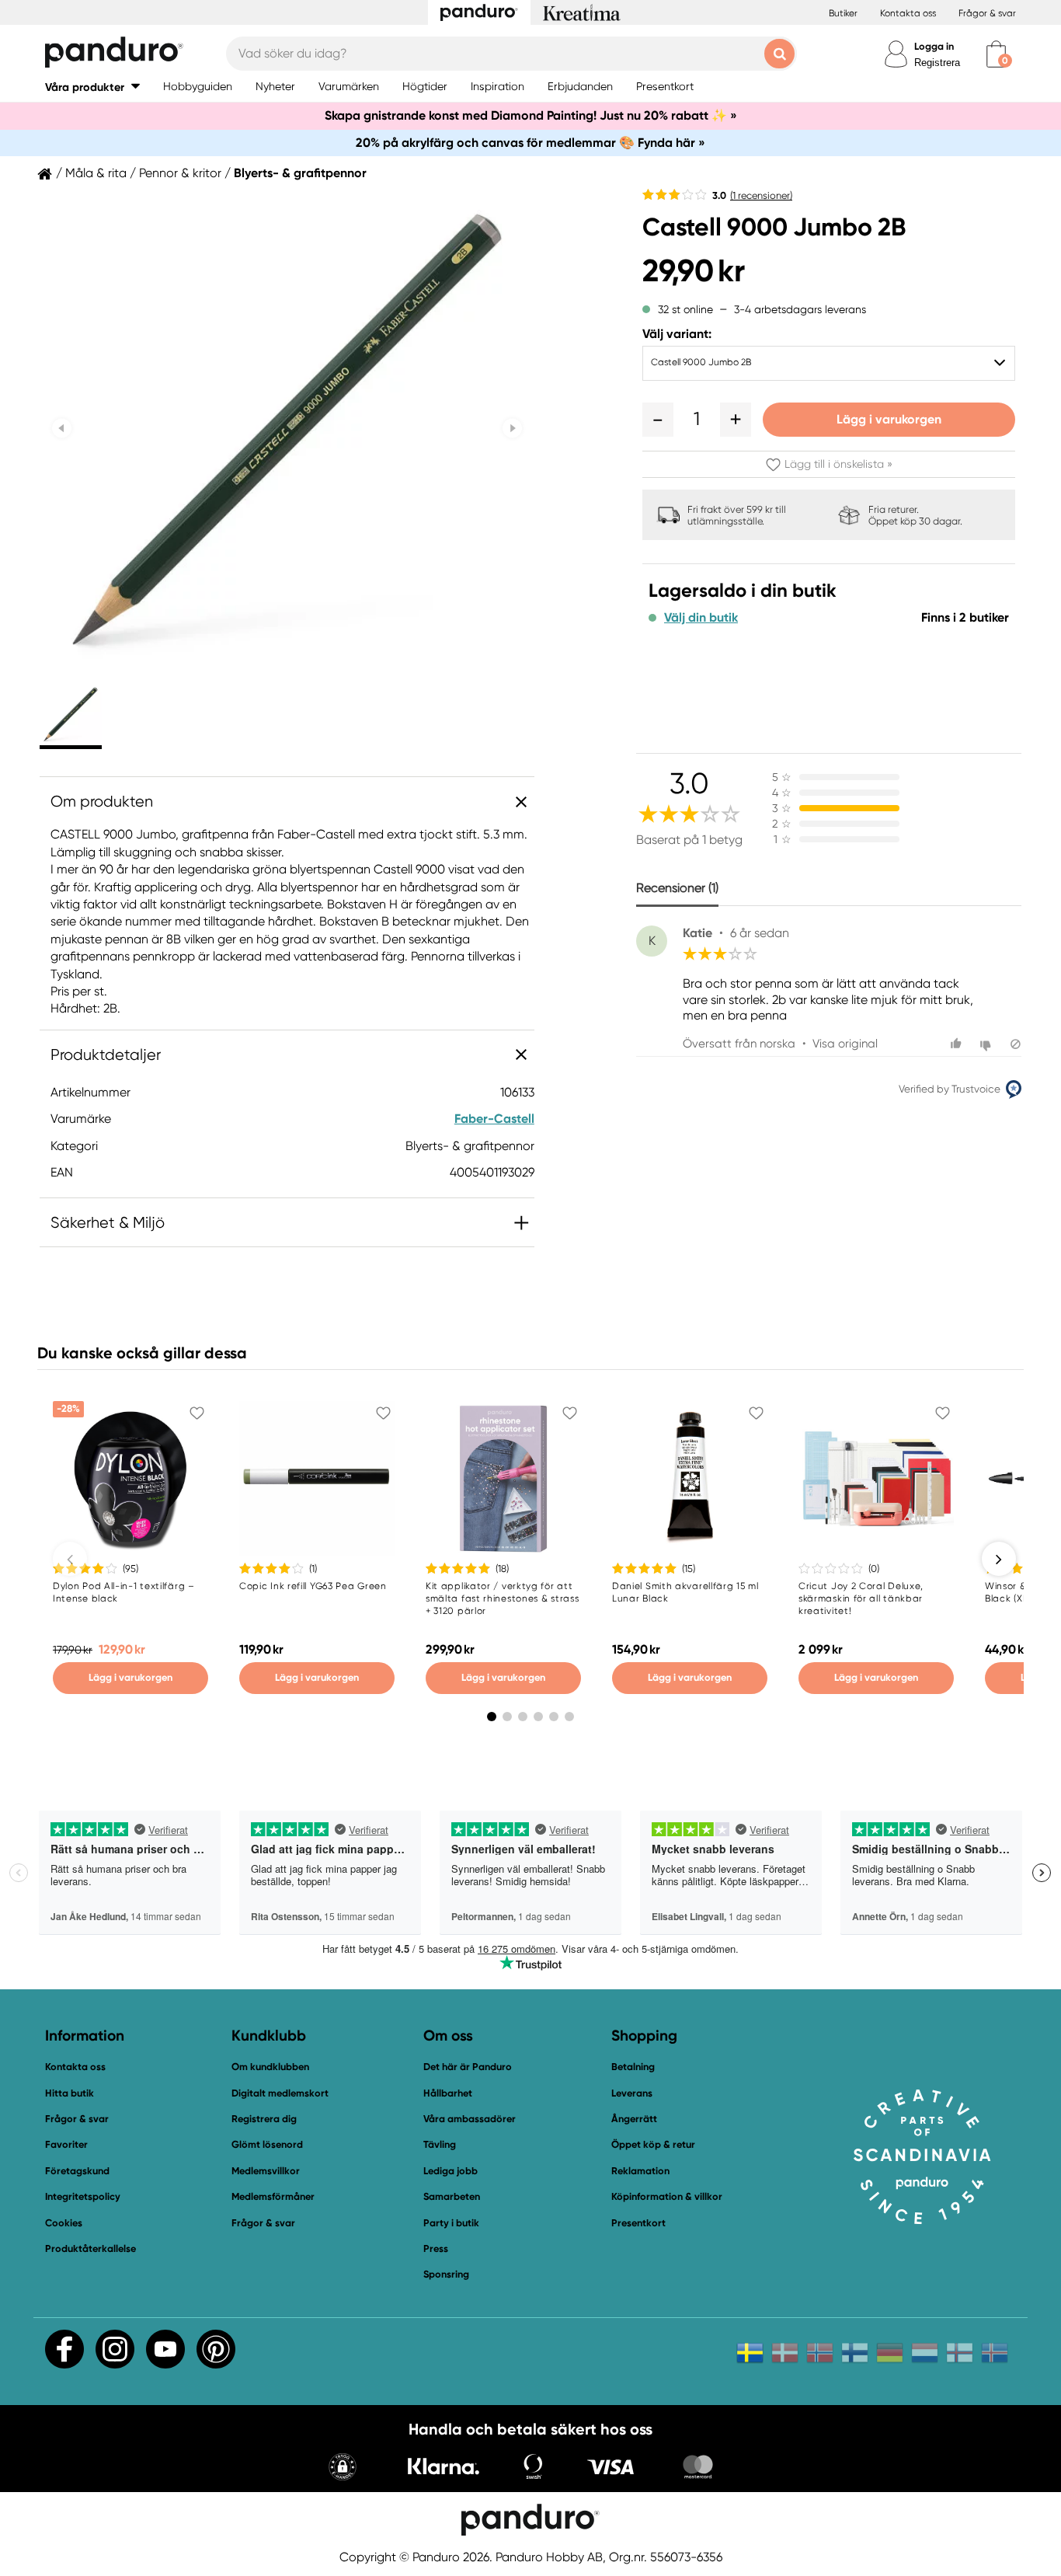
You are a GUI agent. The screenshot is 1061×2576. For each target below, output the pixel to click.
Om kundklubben (270, 2067)
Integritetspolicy (83, 2196)
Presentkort (638, 2223)
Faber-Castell (494, 1119)
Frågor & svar (987, 13)
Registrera (937, 63)
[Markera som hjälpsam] (958, 1044)
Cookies (64, 2223)
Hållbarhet (448, 2093)
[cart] (996, 54)
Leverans (632, 2093)
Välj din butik (701, 618)
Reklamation (640, 2171)
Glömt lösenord (267, 2144)
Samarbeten (452, 2196)
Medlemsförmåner (273, 2196)
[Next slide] (512, 428)
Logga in (934, 46)
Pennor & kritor (180, 173)
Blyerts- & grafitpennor (300, 173)
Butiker (843, 13)
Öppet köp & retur (653, 2144)
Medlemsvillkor (266, 2171)
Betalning (633, 2067)
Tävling (440, 2144)
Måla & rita (96, 173)
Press (436, 2248)
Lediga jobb (450, 2171)
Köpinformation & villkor (667, 2196)
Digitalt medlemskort (280, 2093)
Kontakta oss (908, 13)
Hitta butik (70, 2093)
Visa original (845, 1044)
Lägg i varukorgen (889, 419)
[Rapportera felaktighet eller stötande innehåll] (1016, 1044)
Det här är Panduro (468, 2067)
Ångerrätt (634, 2119)
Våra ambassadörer (470, 2119)
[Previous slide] (62, 428)
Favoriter (66, 2144)
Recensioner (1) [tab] (677, 888)
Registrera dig (264, 2119)
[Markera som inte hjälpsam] (988, 1044)
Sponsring (446, 2274)
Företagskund (77, 2171)
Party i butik (451, 2223)
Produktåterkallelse (90, 2248)
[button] (92, 87)
